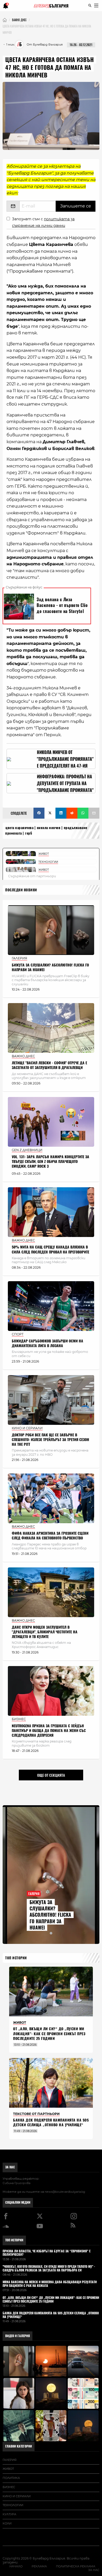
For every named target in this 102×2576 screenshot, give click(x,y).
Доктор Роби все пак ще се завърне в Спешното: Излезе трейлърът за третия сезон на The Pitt (50, 1440)
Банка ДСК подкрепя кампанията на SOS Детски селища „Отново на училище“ (51, 2122)
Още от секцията (51, 1775)
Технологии (13, 2505)
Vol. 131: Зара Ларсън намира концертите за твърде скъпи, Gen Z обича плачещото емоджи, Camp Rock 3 (50, 1162)
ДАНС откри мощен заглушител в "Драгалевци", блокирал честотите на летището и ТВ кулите (45, 1632)
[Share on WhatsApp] (83, 813)
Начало (16, 2566)
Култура (9, 2514)
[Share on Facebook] (39, 813)
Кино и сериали (17, 2496)
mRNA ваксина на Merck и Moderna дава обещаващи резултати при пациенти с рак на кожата (50, 2284)
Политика (11, 2478)
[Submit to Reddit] (72, 813)
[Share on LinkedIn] (61, 813)
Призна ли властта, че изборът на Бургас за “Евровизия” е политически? (47, 2253)
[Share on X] (50, 813)
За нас (10, 2167)
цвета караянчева (19, 828)
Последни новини (21, 890)
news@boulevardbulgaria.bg (65, 2192)
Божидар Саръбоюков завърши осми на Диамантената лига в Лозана (47, 1343)
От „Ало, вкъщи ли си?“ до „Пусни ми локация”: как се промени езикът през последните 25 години (49, 2034)
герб (29, 833)
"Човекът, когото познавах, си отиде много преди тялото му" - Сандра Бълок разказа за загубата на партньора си (49, 2269)
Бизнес (9, 2487)
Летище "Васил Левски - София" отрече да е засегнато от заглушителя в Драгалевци (49, 1065)
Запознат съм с (43, 222)
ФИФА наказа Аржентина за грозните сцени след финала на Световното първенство (50, 1536)
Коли (7, 2523)
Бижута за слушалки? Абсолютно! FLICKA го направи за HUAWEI (50, 967)
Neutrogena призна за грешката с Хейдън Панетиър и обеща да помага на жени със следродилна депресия (49, 1731)
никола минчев (49, 828)
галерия (10, 2460)
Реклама (39, 2566)
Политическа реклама (76, 2566)
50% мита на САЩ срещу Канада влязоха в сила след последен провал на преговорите (50, 1249)
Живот (8, 2469)
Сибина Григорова (16, 2183)
